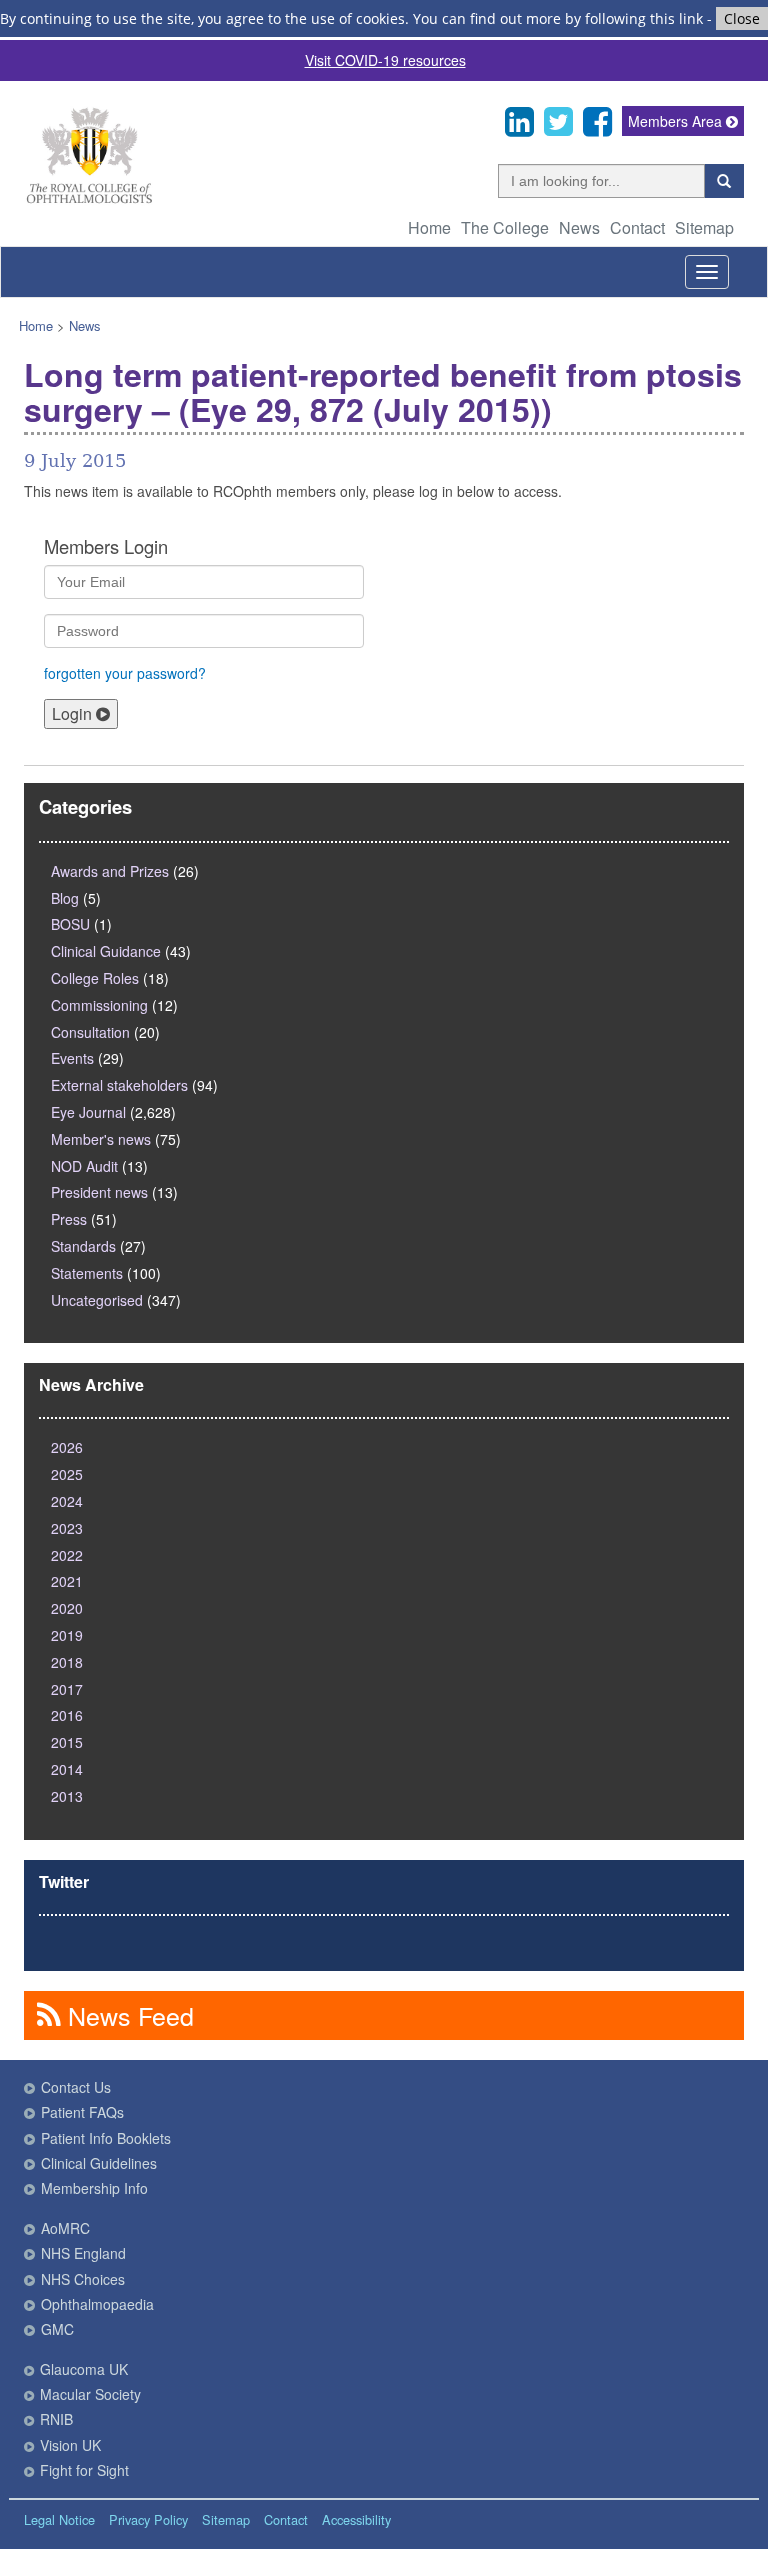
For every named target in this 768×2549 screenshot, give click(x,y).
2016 (67, 1715)
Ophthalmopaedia (97, 2304)
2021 (67, 1581)
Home (429, 227)
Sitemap (704, 227)
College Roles (95, 978)
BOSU (70, 924)
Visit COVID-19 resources (385, 60)
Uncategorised (97, 1300)
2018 (67, 1662)
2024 (67, 1501)
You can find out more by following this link (558, 18)
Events (72, 1058)
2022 (67, 1555)
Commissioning (99, 1005)
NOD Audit (84, 1166)
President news (99, 1192)
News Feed (127, 2015)
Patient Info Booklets (106, 2138)
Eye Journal (88, 1112)
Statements (87, 1273)
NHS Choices (83, 2279)
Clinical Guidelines (99, 2163)
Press (69, 1219)
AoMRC (65, 2228)
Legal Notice (59, 2519)
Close (742, 18)
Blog (65, 898)
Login (74, 713)
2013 (67, 1796)
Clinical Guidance (106, 951)
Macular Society (90, 2394)
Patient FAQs (82, 2112)
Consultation (90, 1032)
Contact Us (76, 2087)
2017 (67, 1689)
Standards (83, 1246)
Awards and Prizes (110, 871)
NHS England (83, 2253)
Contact (637, 227)
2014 (67, 1769)
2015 (67, 1742)
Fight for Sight (84, 2470)
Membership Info (94, 2188)
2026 (67, 1447)
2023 (67, 1528)
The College (505, 227)
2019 (67, 1635)
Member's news (101, 1139)
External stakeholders (119, 1085)
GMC (57, 2329)
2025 (67, 1474)
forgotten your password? (125, 673)
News (579, 227)
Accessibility (356, 2519)
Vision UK (70, 2445)
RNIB (56, 2419)
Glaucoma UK (84, 2369)
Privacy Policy (148, 2519)
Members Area (677, 121)
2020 (67, 1608)
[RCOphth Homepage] (89, 199)
